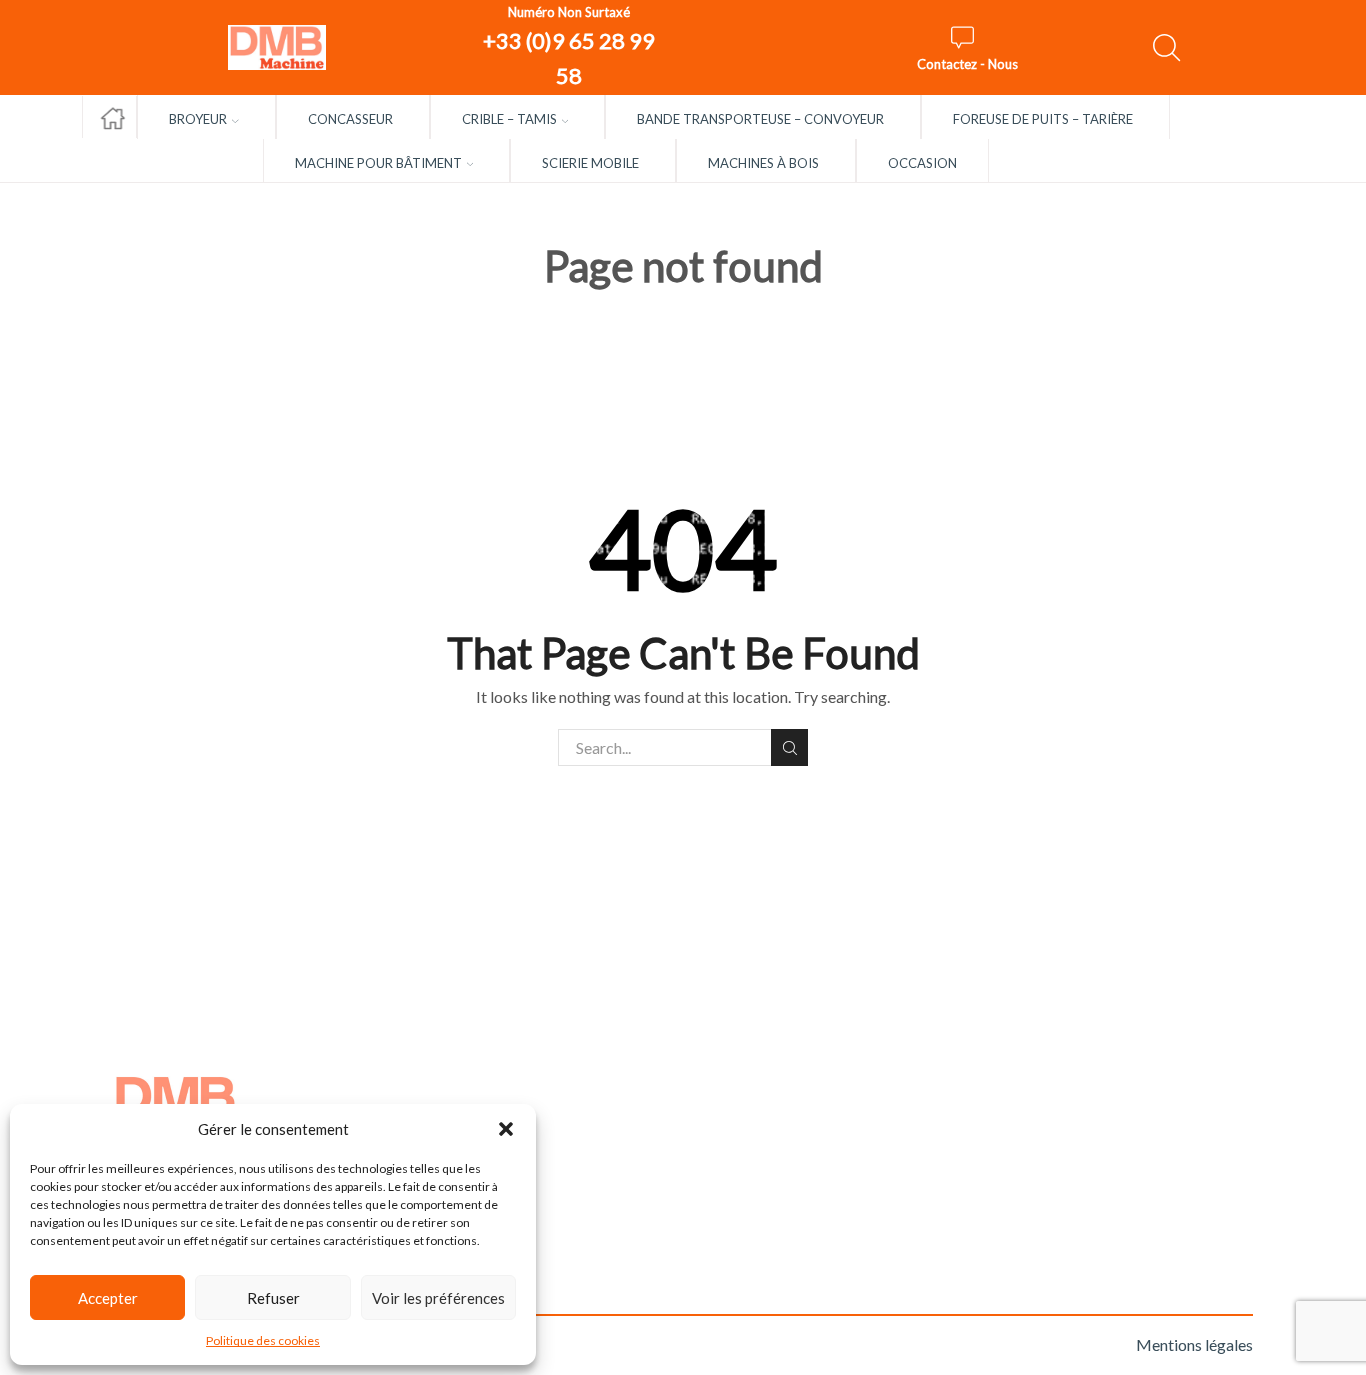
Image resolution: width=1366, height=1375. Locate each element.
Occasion (922, 163)
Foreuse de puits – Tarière (1043, 119)
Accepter (108, 1298)
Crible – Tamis (509, 119)
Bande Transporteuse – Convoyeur (760, 119)
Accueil (109, 107)
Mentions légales (1194, 1344)
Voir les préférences (438, 1298)
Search (789, 747)
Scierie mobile (590, 163)
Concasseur (350, 119)
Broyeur (198, 119)
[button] (506, 1129)
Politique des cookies (263, 1340)
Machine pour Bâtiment (378, 163)
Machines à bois (763, 163)
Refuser (273, 1298)
